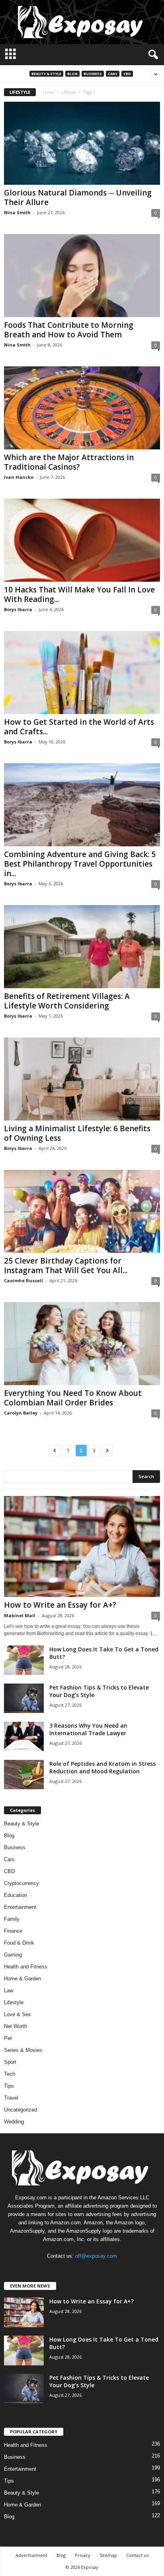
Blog (72, 74)
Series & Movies (23, 2050)
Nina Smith (17, 212)
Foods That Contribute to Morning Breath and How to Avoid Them (69, 330)
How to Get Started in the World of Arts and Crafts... (79, 727)
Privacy (83, 2555)
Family (12, 1919)
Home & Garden (22, 1979)
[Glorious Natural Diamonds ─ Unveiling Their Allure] (82, 143)
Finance (13, 1931)
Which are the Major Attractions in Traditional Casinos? (69, 462)
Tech (10, 2074)
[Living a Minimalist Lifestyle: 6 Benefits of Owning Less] (82, 1079)
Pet (8, 2038)
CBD (127, 74)
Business (93, 74)
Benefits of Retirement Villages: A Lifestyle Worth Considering (67, 1001)
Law (9, 1991)
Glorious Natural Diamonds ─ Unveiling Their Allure (78, 197)
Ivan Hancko (19, 477)
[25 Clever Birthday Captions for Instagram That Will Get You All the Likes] (82, 1211)
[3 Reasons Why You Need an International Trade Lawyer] (24, 1737)
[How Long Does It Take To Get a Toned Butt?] (24, 1660)
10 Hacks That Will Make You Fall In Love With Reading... (79, 594)
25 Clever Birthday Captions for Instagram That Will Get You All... (66, 1266)
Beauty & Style (46, 74)
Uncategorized (20, 2110)
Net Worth (16, 2026)
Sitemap (108, 2555)
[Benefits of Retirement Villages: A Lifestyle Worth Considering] (82, 947)
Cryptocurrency (21, 1883)
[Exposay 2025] (82, 22)
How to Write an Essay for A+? (60, 1605)
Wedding (14, 2122)
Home (48, 92)
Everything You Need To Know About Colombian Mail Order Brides (73, 1398)
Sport (10, 2062)
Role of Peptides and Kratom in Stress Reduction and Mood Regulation (102, 1767)
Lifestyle (69, 92)
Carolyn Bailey (21, 1413)
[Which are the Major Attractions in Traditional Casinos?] (82, 408)
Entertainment (20, 1907)
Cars (113, 74)
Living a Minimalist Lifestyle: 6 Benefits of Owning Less (77, 1133)
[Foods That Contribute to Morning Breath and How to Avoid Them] (82, 276)
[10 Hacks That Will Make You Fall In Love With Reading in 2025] (82, 540)
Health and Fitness (26, 1967)
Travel (11, 2098)
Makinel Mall (20, 1615)
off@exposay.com (96, 2256)
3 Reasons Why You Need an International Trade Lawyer (88, 1729)
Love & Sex (18, 2014)
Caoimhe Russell (23, 1280)
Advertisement (31, 2555)
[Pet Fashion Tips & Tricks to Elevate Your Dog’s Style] (24, 1698)
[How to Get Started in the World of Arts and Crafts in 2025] (82, 673)
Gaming (13, 1955)
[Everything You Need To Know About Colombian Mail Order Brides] (82, 1344)
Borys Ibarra (18, 609)
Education (16, 1895)
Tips (9, 2086)
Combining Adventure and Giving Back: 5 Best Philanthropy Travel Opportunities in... (80, 864)
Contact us (137, 2555)
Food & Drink (19, 1943)
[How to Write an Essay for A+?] (82, 1546)
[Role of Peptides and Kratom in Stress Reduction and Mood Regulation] (24, 1775)
